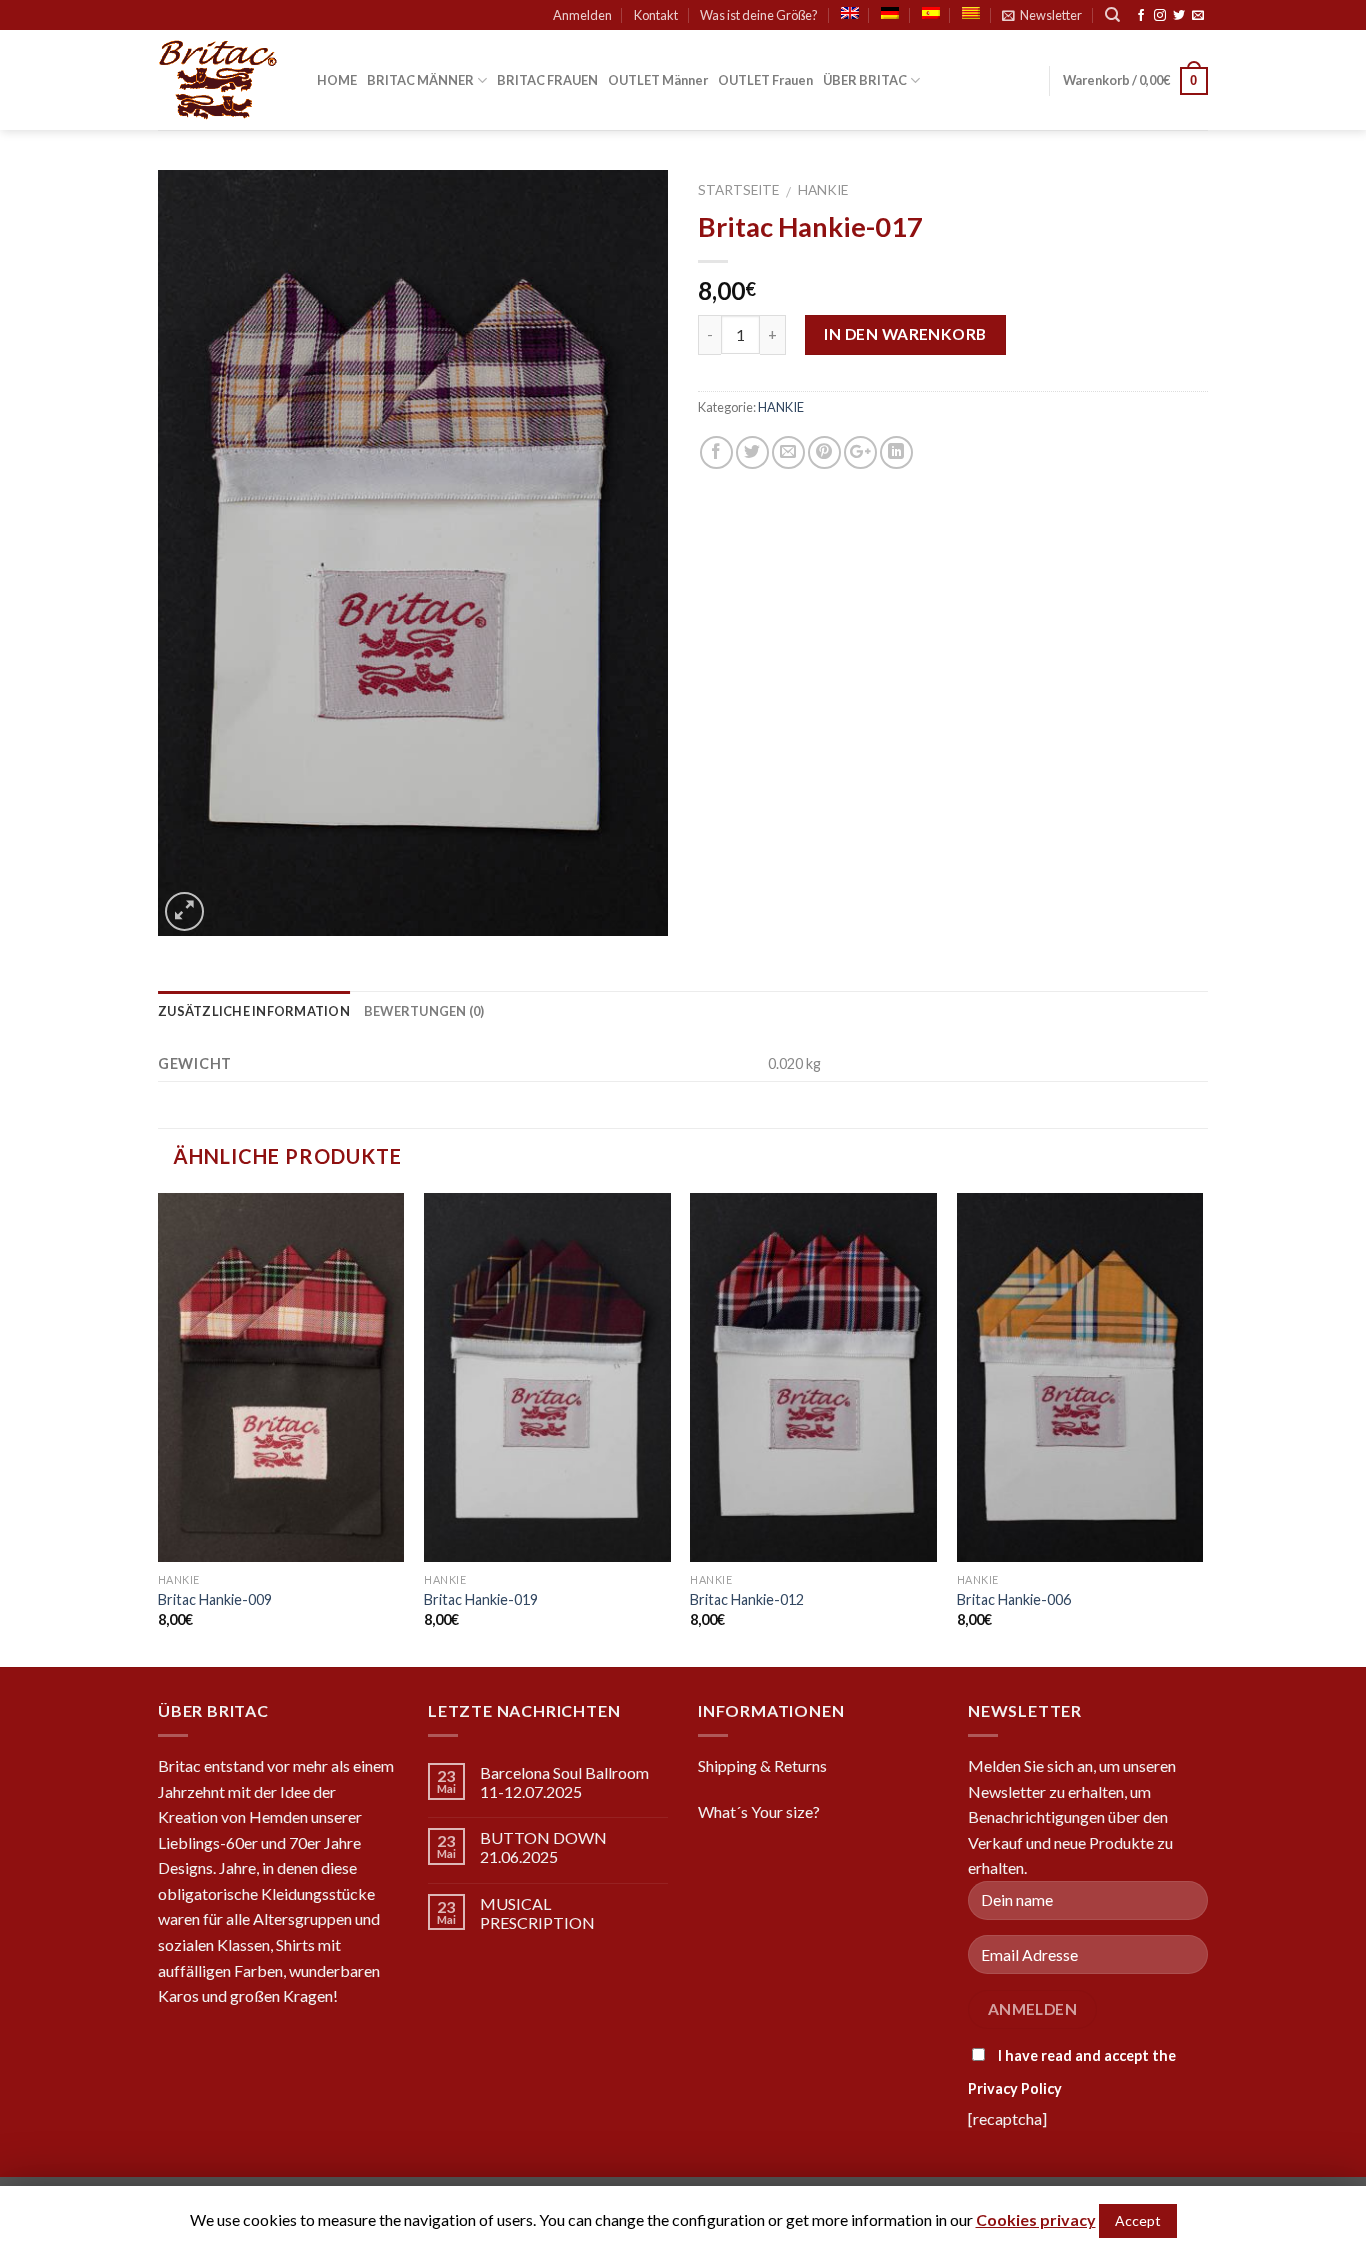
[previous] (159, 1428)
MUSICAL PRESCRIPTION (537, 1913)
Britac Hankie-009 (215, 1599)
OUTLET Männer (658, 80)
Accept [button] (1138, 2220)
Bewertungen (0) (424, 1011)
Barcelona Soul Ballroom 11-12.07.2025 (564, 1782)
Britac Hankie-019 (481, 1599)
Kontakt (656, 15)
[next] (1202, 1428)
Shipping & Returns (762, 1765)
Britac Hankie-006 (1014, 1599)
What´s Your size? (759, 1811)
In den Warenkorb (905, 334)
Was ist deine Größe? (759, 15)
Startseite (738, 190)
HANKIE (823, 190)
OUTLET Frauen (765, 80)
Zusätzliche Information (254, 1011)
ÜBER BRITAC (865, 80)
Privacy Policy (1015, 2088)
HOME (337, 80)
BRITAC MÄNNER (420, 80)
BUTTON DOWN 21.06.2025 (543, 1847)
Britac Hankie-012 (747, 1599)
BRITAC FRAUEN (547, 80)
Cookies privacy (1036, 2219)
